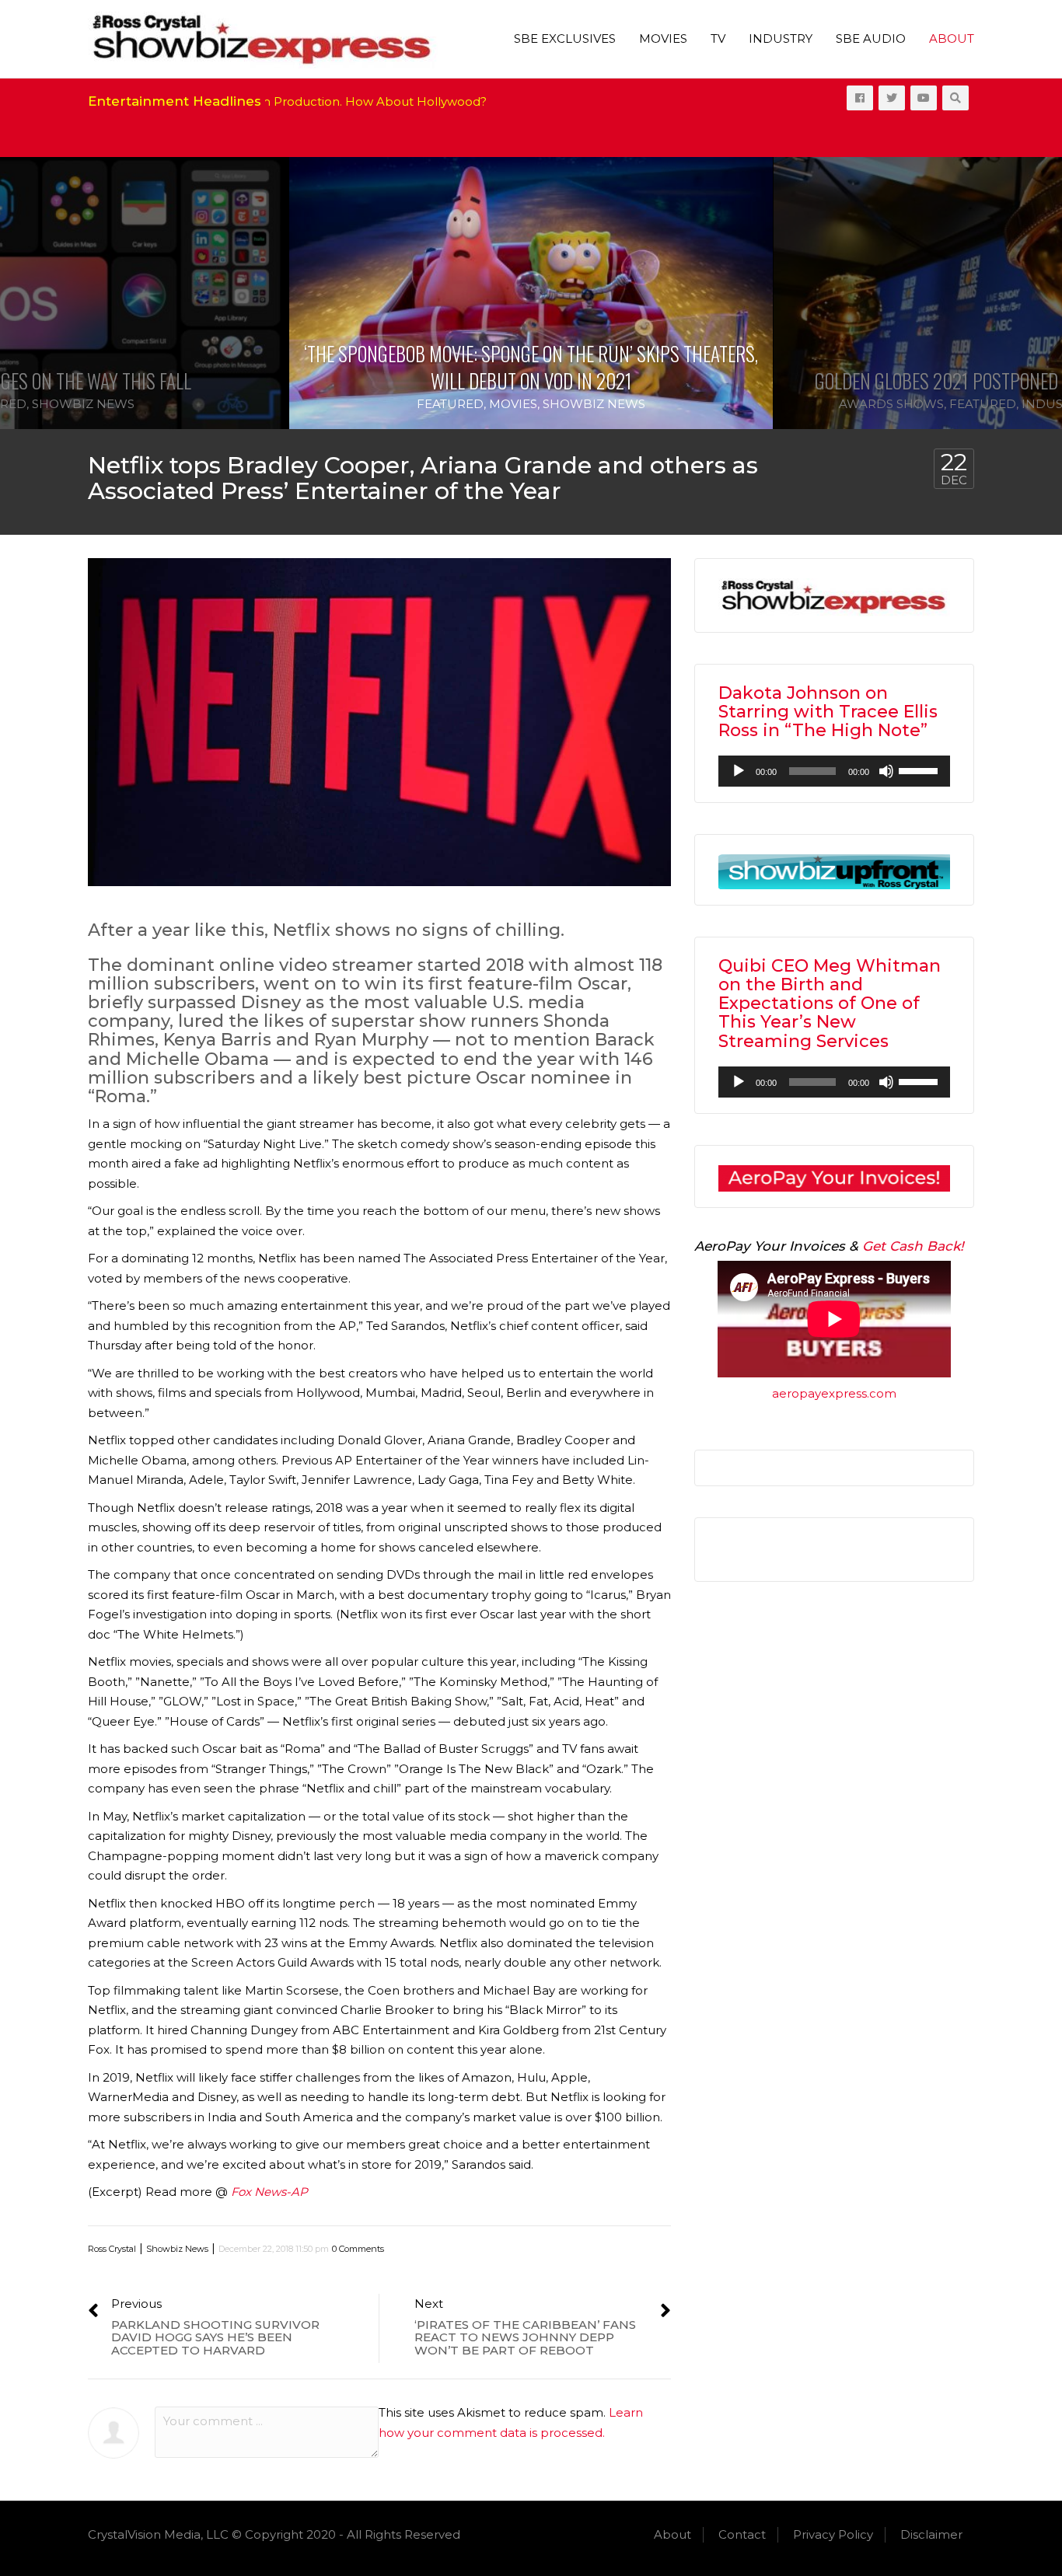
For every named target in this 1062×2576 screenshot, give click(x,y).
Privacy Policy (833, 2534)
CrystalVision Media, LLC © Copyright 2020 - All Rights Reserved (274, 2534)
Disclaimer (931, 2534)
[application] (834, 771)
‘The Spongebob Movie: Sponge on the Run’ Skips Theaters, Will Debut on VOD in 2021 (531, 367)
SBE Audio (871, 38)
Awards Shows (891, 404)
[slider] (921, 770)
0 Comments (358, 2249)
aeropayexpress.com (834, 1393)
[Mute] (886, 771)
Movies (663, 38)
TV (718, 38)
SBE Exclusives (565, 38)
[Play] (739, 771)
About (952, 38)
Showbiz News (83, 404)
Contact (742, 2534)
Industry (781, 38)
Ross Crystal (112, 2249)
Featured (450, 404)
